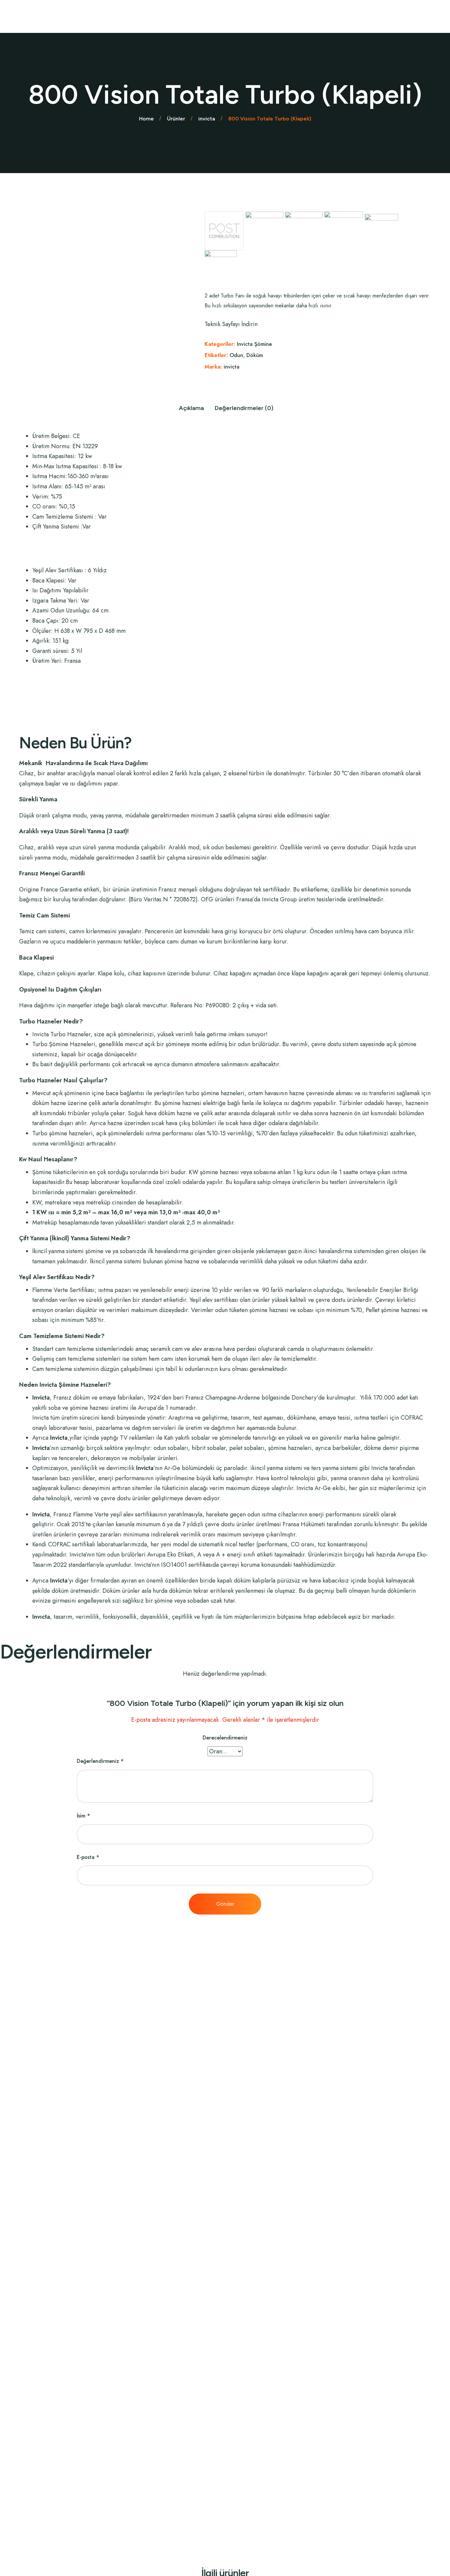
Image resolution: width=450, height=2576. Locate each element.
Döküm (255, 355)
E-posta (88, 1857)
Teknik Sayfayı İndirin (232, 324)
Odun (236, 355)
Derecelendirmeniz (225, 1738)
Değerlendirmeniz (100, 1761)
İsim (83, 1816)
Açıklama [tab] (191, 408)
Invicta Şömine (254, 344)
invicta (232, 367)
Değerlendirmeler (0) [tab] (244, 408)
